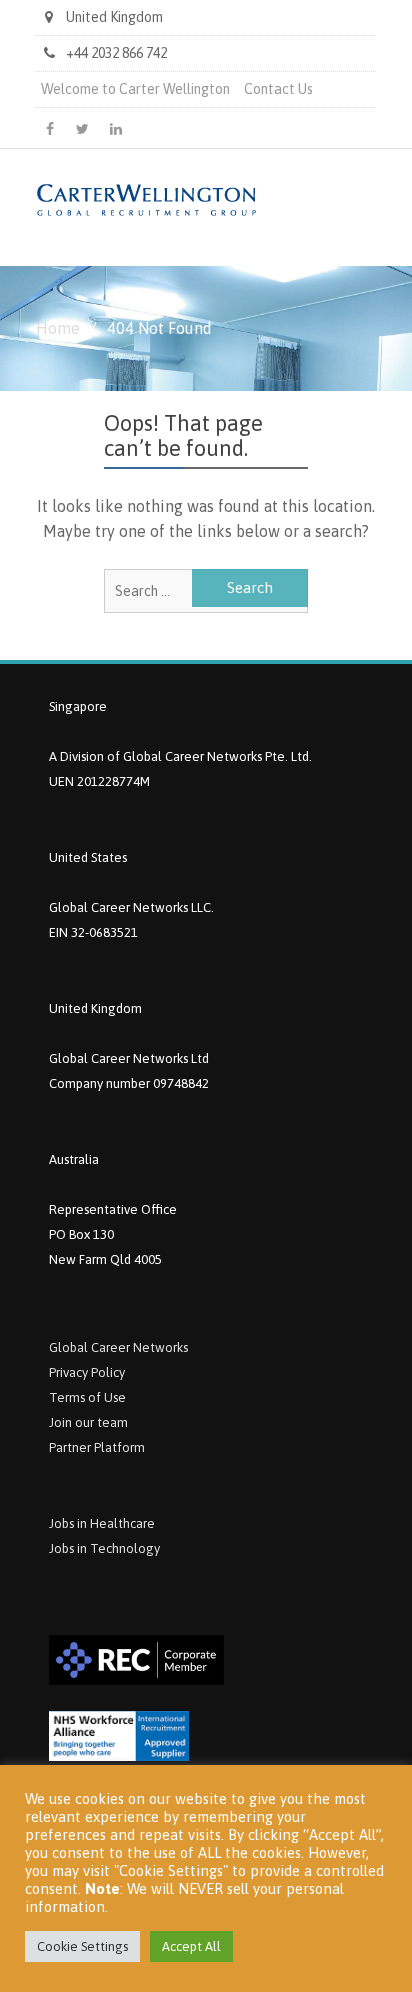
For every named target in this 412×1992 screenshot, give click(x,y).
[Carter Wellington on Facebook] (50, 129)
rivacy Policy (90, 1372)
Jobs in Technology (104, 1548)
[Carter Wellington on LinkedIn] (116, 129)
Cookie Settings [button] (82, 1946)
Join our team (88, 1422)
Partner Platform (97, 1447)
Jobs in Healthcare (102, 1523)
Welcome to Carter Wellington (135, 89)
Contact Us (278, 89)
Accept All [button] (191, 1946)
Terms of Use (87, 1397)
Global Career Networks (118, 1347)
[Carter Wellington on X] (83, 129)
